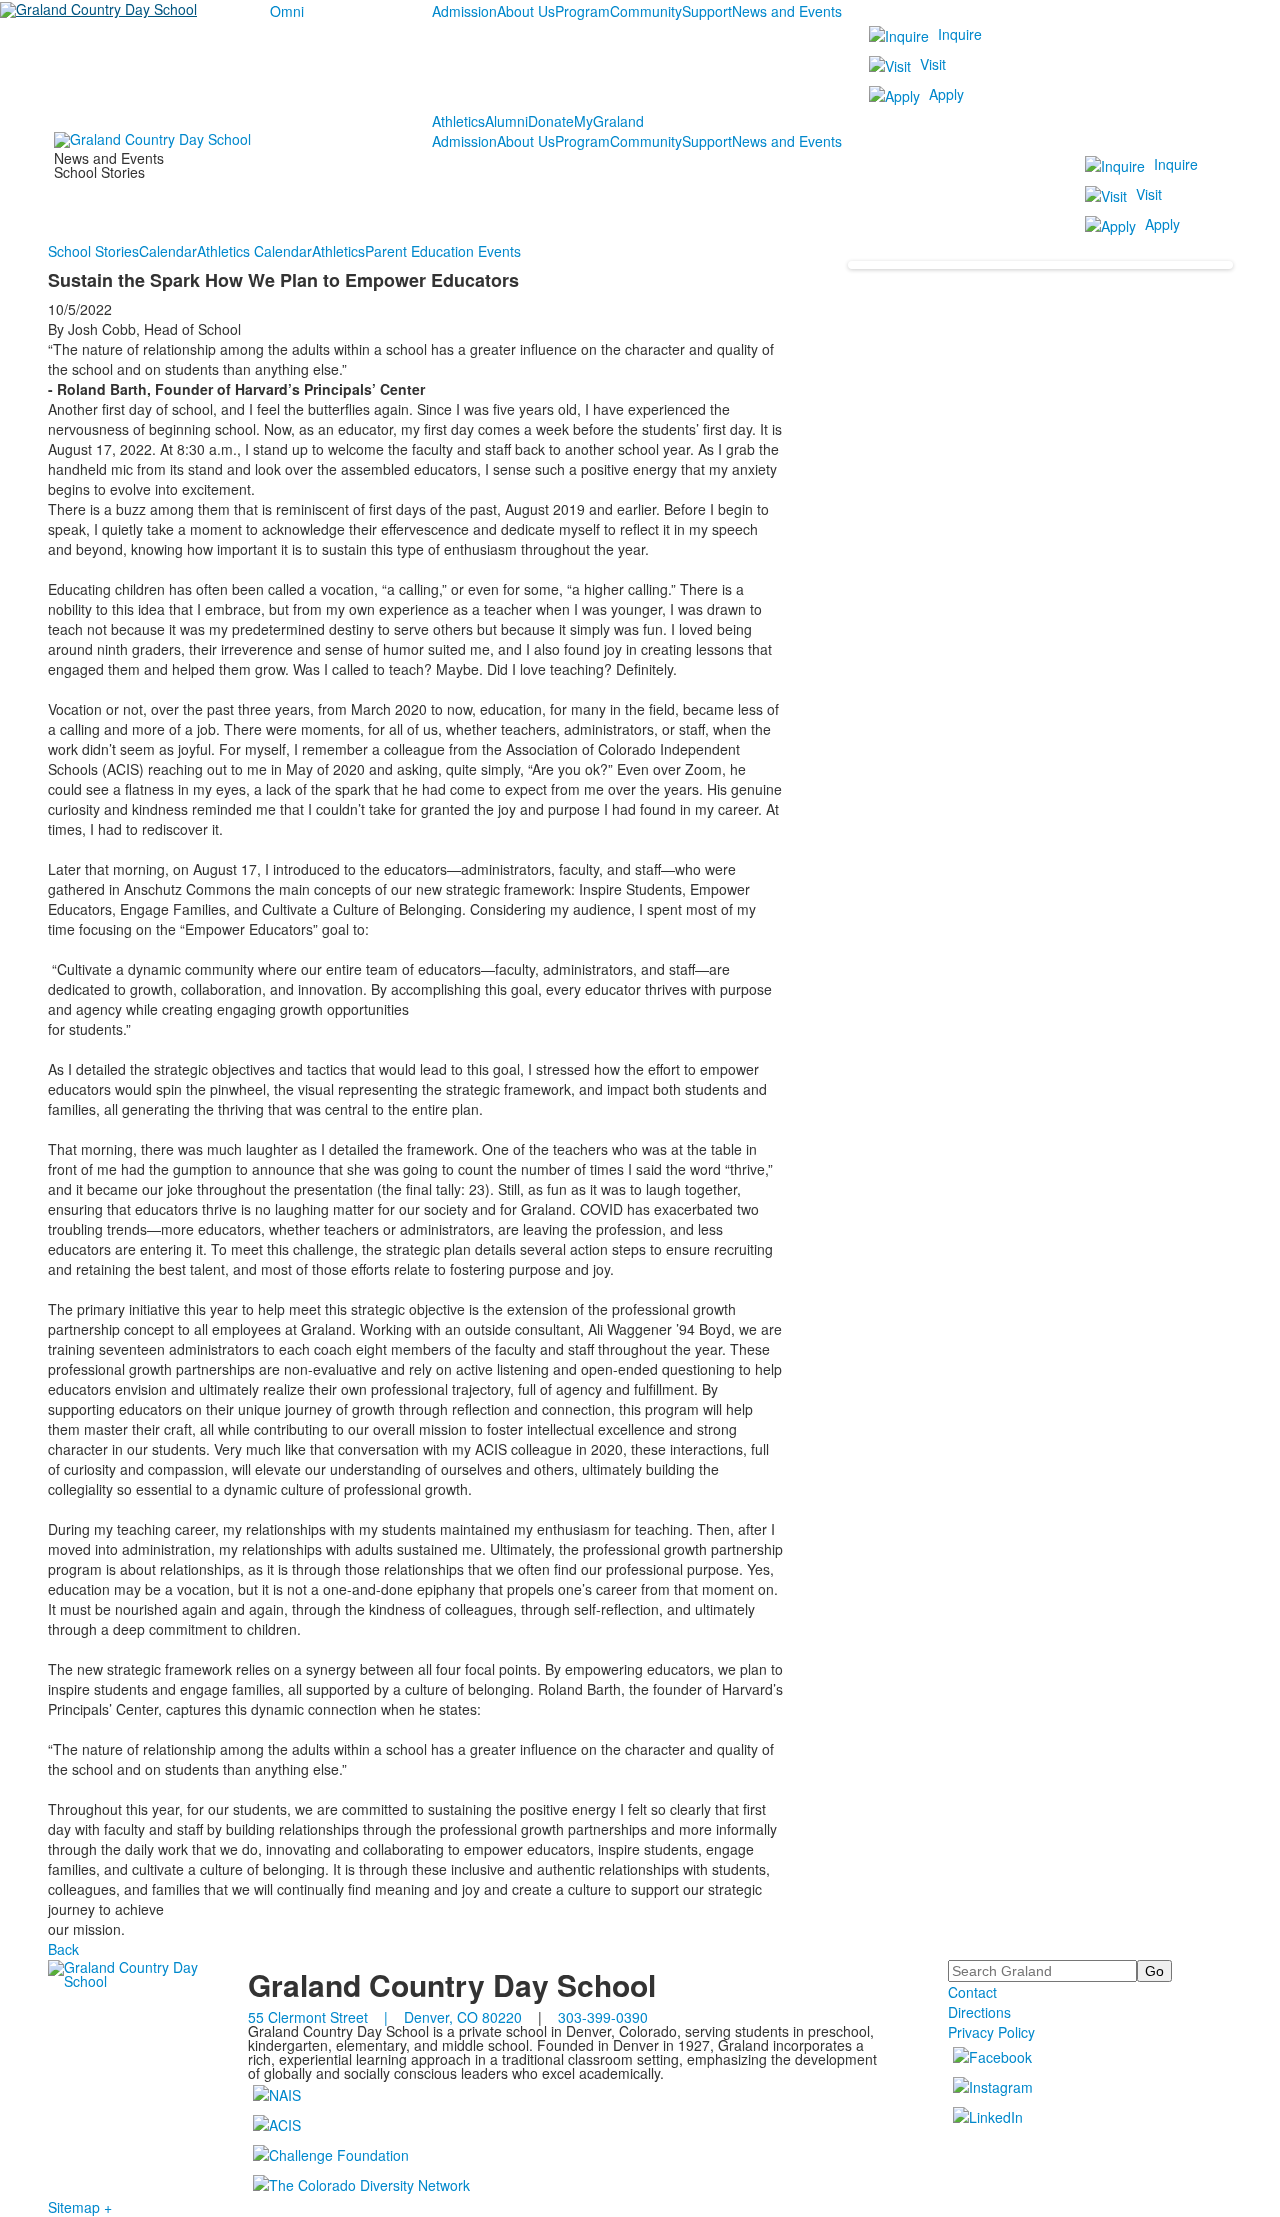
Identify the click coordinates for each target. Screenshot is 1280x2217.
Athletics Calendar (254, 251)
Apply (946, 94)
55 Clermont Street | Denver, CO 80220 (385, 2017)
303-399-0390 (603, 2017)
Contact (972, 1992)
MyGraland (609, 121)
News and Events (787, 11)
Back (63, 1949)
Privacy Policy (991, 2032)
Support (707, 11)
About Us (526, 11)
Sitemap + (80, 2207)
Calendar (168, 251)
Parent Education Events (443, 251)
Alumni (506, 121)
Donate (551, 121)
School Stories (93, 251)
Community (646, 11)
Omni (287, 11)
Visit (933, 64)
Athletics (458, 121)
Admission (464, 11)
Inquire (960, 34)
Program (582, 11)
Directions (979, 2012)
